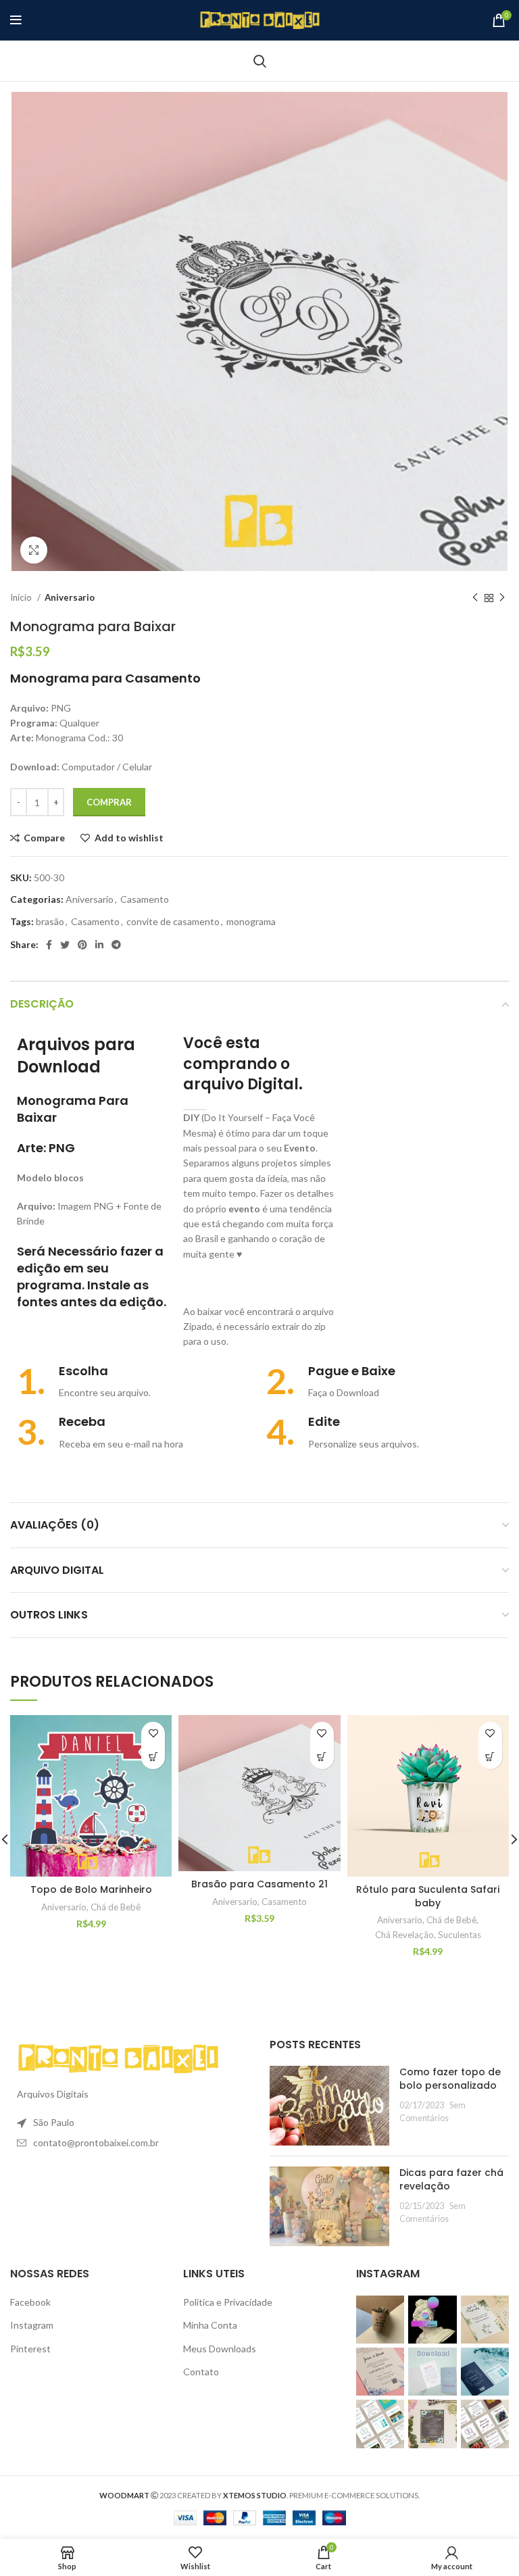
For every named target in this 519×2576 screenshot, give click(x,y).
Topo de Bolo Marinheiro (91, 1889)
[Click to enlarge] (34, 550)
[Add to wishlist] (153, 1734)
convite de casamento (173, 921)
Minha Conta (210, 2325)
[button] (153, 1757)
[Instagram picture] (380, 2320)
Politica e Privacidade (228, 2302)
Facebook (30, 2302)
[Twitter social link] (65, 945)
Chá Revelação (404, 1935)
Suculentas (460, 1935)
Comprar (109, 802)
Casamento (145, 899)
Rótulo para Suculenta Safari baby (428, 1896)
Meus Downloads (220, 2349)
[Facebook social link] (49, 945)
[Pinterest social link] (82, 945)
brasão (50, 921)
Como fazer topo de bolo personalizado (450, 2079)
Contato (201, 2372)
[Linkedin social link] (99, 945)
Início (22, 597)
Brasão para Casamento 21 (259, 1884)
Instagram (32, 2325)
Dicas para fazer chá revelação (451, 2179)
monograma (251, 921)
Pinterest (30, 2349)
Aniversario (70, 597)
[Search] (260, 61)
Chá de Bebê (116, 1907)
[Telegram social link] (116, 945)
